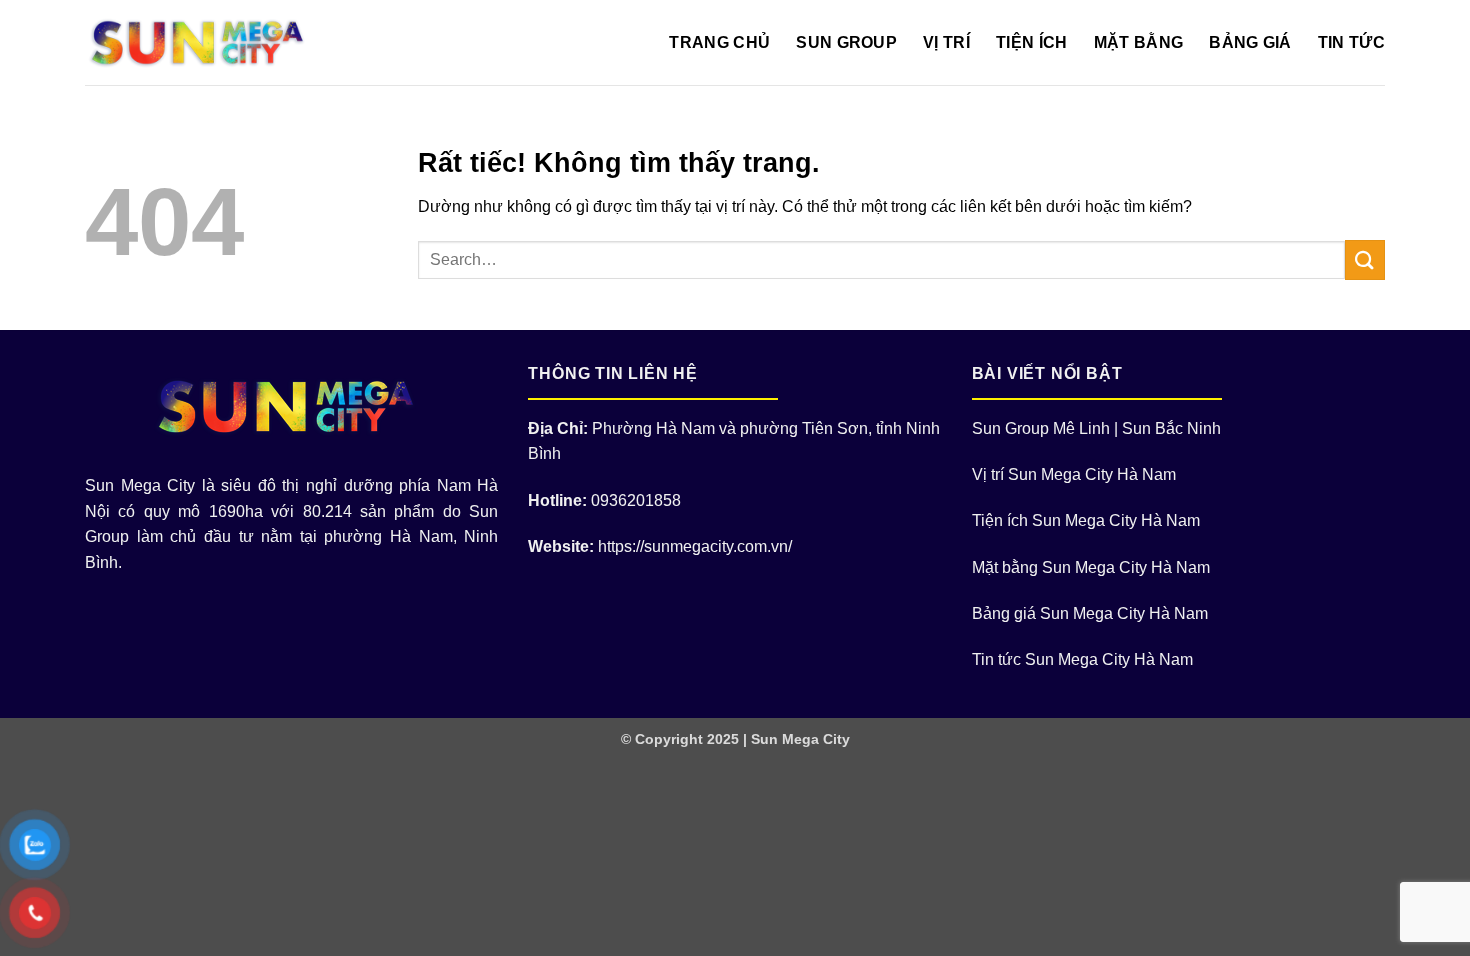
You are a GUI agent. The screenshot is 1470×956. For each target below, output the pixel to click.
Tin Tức (1351, 42)
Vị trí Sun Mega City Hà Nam (1074, 474)
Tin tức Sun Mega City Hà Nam (1082, 659)
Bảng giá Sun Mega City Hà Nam (1090, 613)
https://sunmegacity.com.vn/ (695, 546)
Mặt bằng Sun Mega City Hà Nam (1091, 567)
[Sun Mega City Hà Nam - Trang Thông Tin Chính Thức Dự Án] (202, 42)
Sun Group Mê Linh (1041, 428)
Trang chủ (719, 42)
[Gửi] (1365, 259)
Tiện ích (1032, 42)
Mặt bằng (1139, 42)
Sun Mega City (800, 739)
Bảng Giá (1250, 42)
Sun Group (846, 42)
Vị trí (946, 42)
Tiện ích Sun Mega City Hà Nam (1086, 520)
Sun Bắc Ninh (1171, 428)
